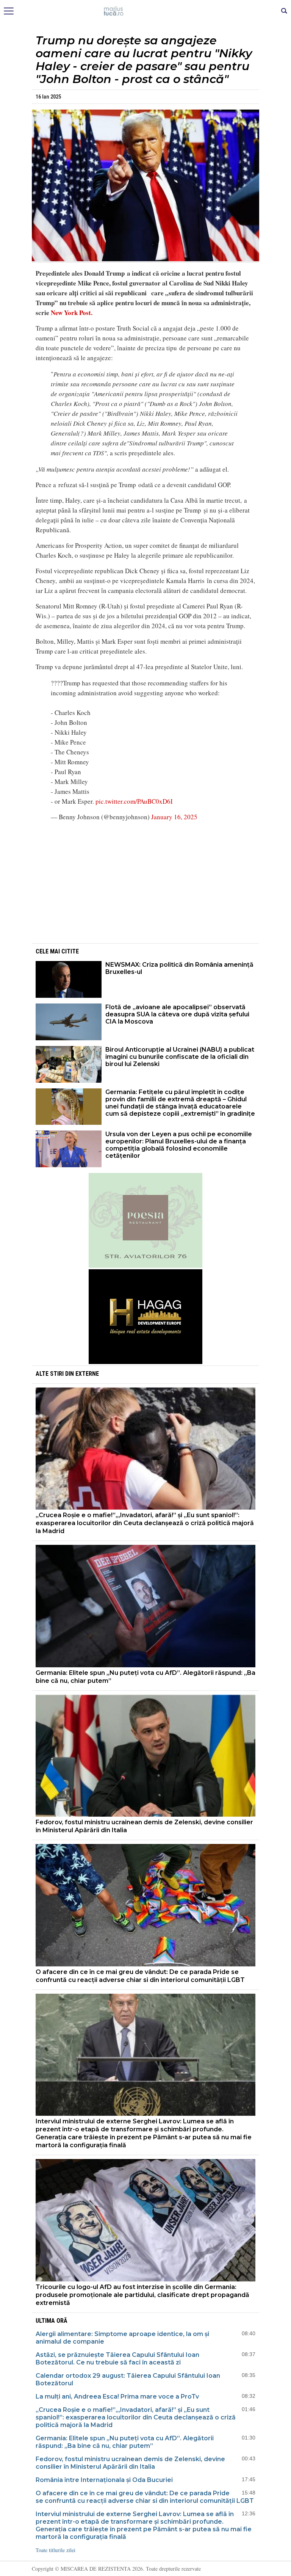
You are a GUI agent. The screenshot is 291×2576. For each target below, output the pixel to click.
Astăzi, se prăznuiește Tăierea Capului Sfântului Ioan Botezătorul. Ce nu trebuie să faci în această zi (117, 2359)
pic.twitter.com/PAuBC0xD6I (134, 801)
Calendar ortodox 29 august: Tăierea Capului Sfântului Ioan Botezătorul (128, 2379)
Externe (87, 1374)
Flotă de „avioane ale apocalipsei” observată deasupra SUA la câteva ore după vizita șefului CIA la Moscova (177, 1014)
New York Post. (72, 313)
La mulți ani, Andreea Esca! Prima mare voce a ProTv (117, 2396)
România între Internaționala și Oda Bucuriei (105, 2480)
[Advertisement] (145, 881)
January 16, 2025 (174, 817)
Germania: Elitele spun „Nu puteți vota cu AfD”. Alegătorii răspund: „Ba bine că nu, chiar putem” (145, 1677)
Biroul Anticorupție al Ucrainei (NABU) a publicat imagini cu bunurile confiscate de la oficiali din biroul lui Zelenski (180, 1057)
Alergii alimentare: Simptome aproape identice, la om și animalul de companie (122, 2338)
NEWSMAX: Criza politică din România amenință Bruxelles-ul (179, 968)
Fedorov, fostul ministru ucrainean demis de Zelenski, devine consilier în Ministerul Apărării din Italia (144, 1826)
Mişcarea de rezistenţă (146, 11)
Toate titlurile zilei (56, 2550)
